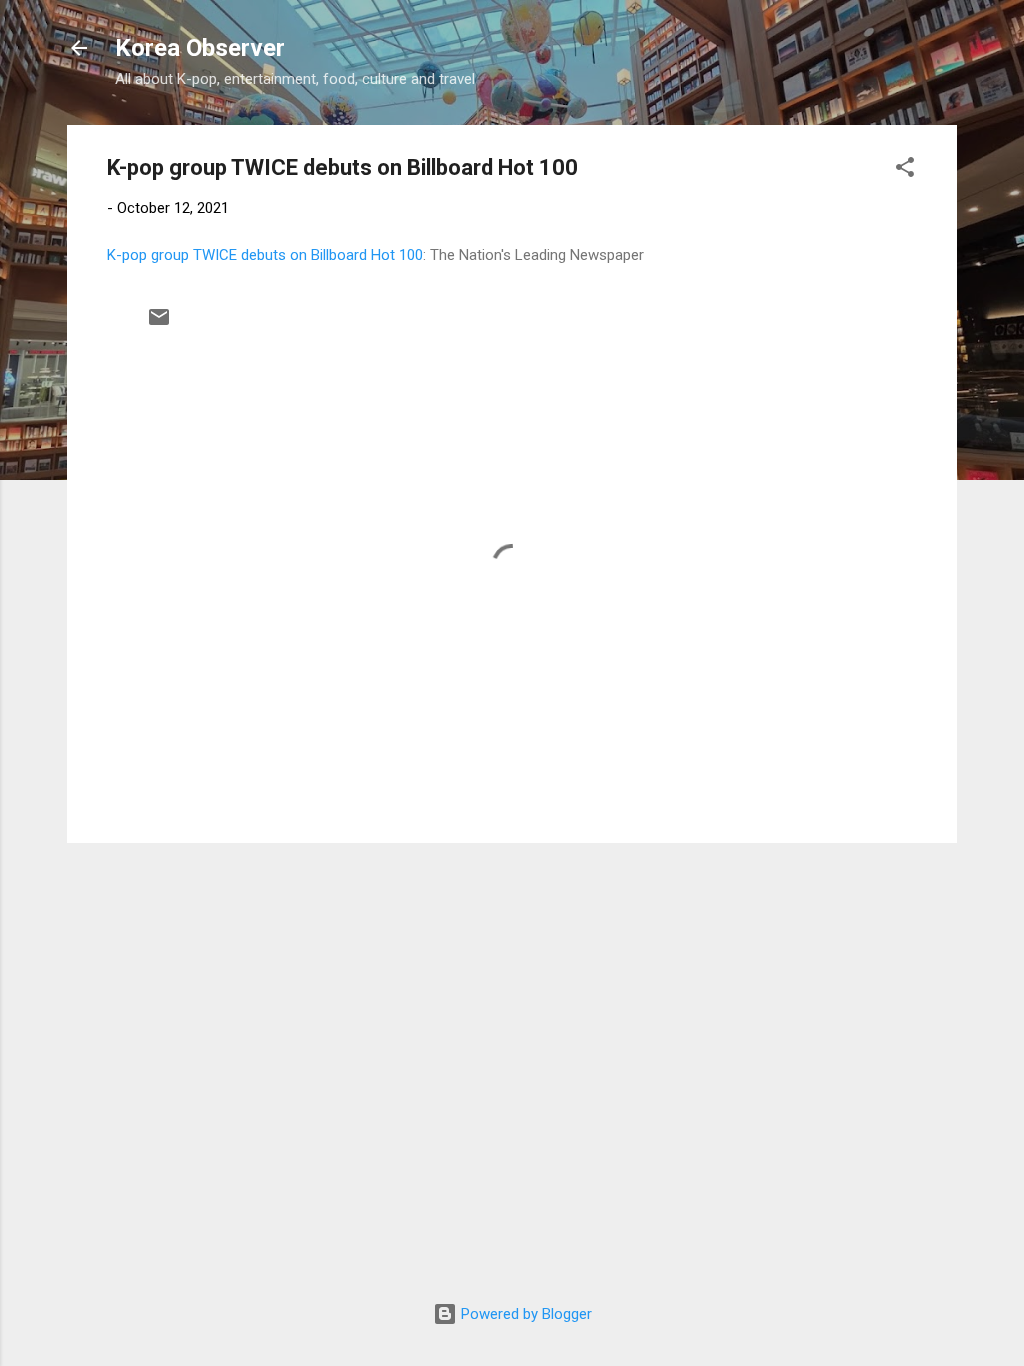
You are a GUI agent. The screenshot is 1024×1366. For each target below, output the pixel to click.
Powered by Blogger (524, 1314)
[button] (905, 170)
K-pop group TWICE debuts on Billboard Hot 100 (265, 255)
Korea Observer (200, 48)
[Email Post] (159, 324)
